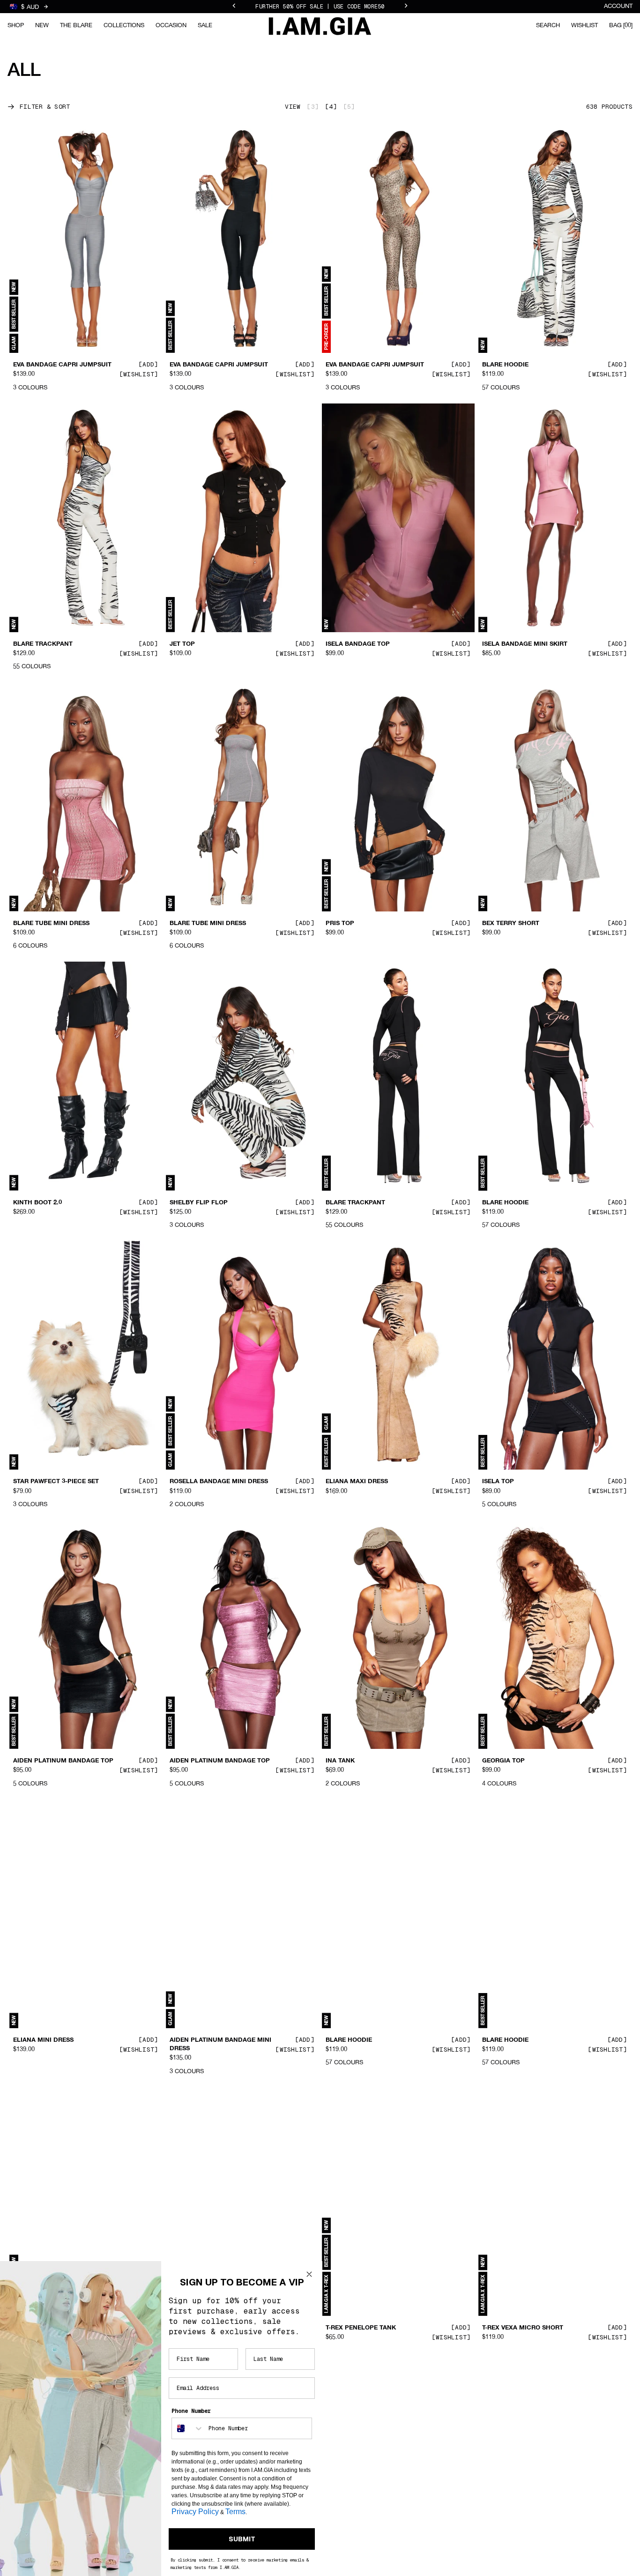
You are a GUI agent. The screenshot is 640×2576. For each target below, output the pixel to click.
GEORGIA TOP (503, 1761)
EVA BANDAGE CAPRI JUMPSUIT (62, 365)
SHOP (16, 26)
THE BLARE (76, 26)
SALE (205, 26)
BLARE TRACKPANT (43, 644)
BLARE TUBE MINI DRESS (51, 924)
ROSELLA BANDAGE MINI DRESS (219, 1482)
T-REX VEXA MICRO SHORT (523, 2328)
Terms (235, 2512)
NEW (42, 26)
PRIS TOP (340, 924)
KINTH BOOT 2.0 (37, 1202)
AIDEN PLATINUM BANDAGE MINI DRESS (220, 2045)
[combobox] (188, 2428)
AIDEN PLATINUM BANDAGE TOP (63, 1761)
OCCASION (171, 26)
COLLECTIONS (124, 26)
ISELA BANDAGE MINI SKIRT (525, 644)
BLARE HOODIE (505, 365)
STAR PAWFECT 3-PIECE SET (56, 1482)
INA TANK (340, 1761)
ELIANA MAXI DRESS (357, 1482)
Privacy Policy (195, 2512)
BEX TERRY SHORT (511, 924)
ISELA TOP (498, 1482)
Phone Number (191, 2411)
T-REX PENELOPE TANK (361, 2328)
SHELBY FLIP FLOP (199, 1202)
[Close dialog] (309, 2274)
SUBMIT (242, 2539)
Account (618, 6)
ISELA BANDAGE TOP (358, 644)
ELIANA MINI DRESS (43, 2040)
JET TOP (182, 644)
